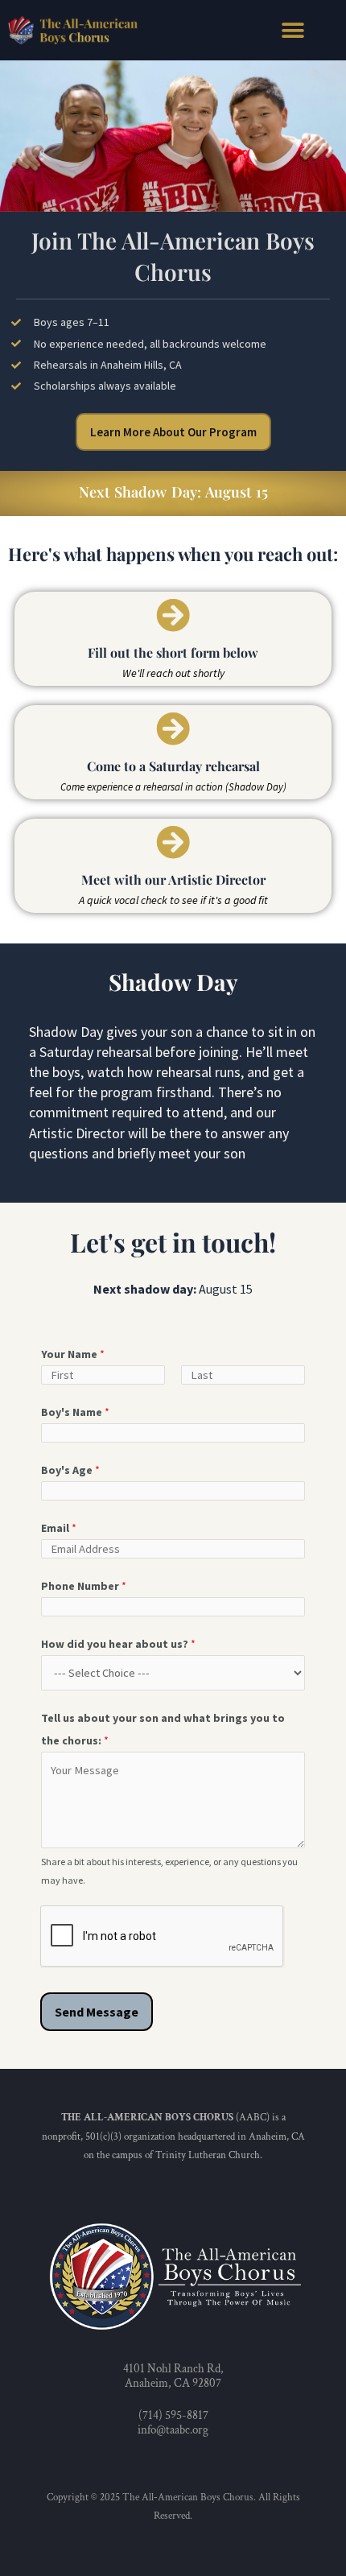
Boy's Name (75, 1412)
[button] (292, 30)
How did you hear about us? (118, 1644)
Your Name (73, 1354)
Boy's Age (70, 1470)
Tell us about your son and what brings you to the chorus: (163, 1729)
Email (59, 1528)
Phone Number (84, 1586)
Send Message (97, 2012)
